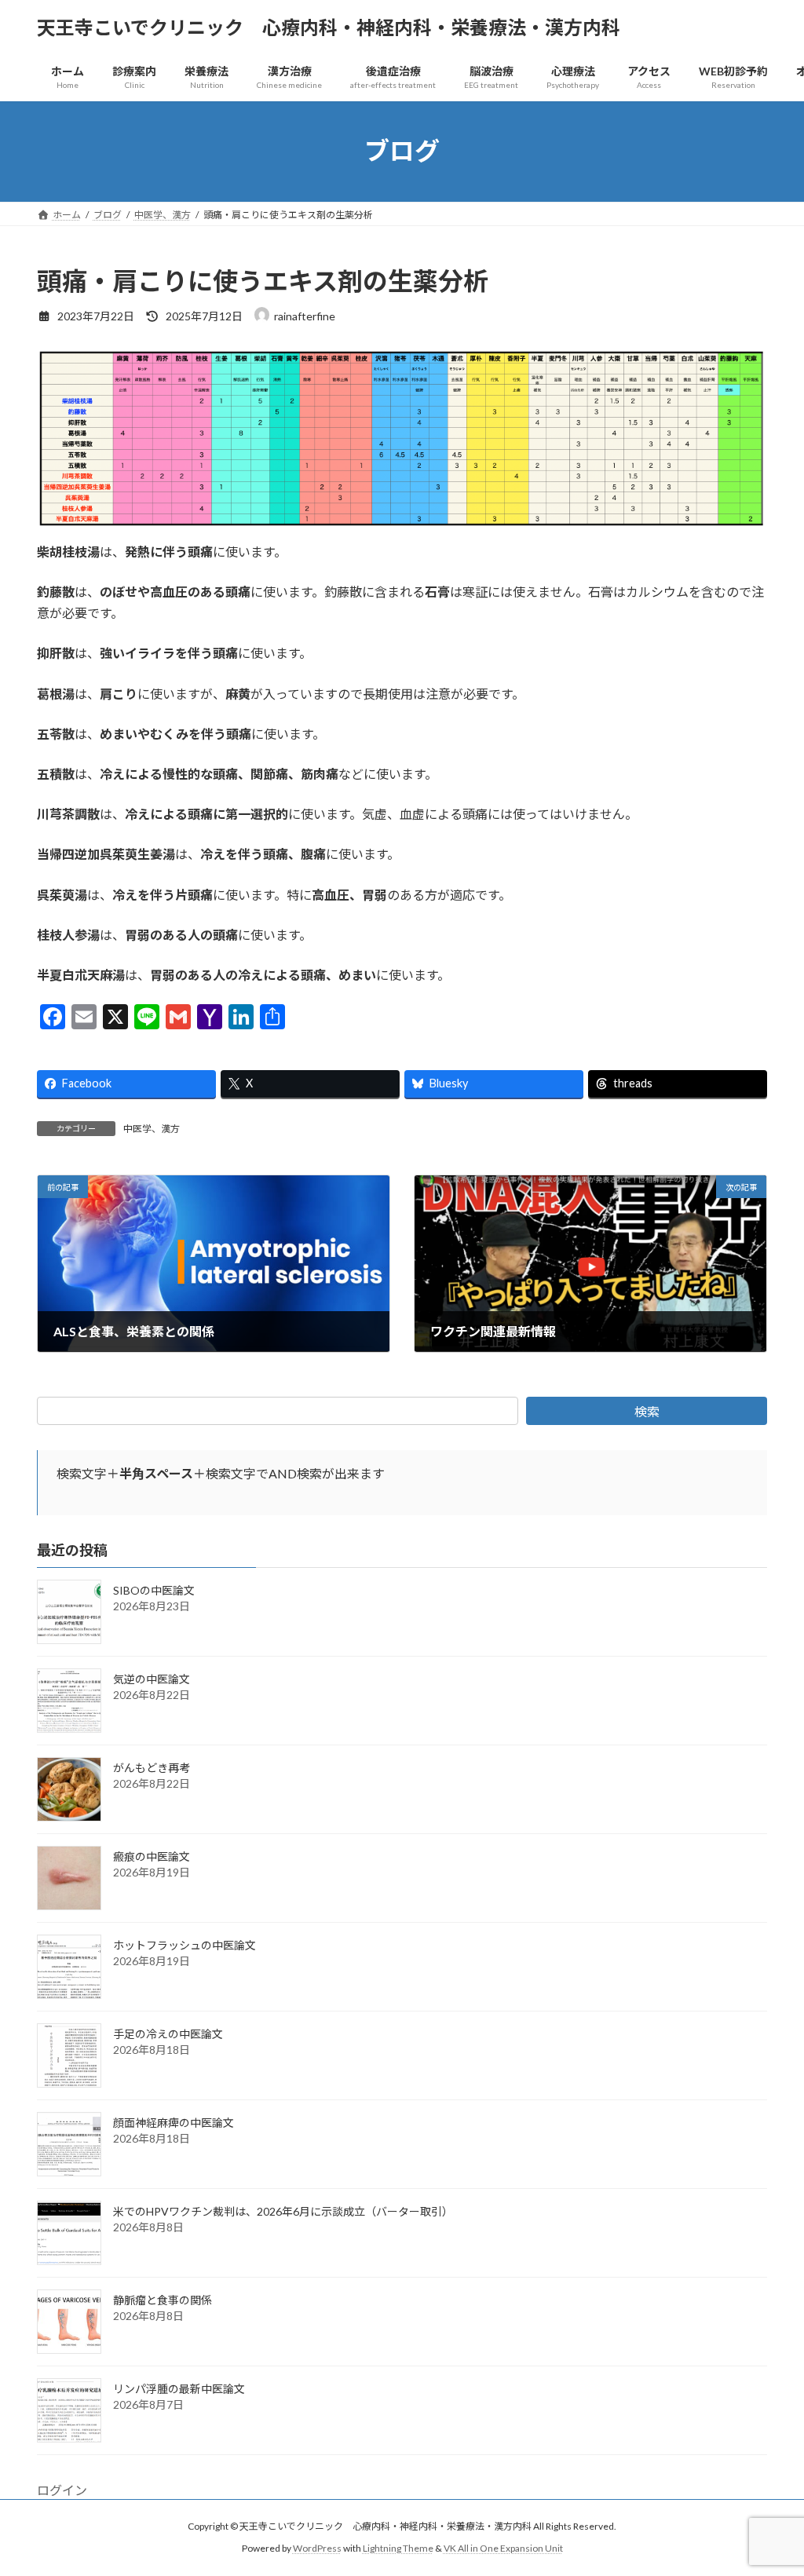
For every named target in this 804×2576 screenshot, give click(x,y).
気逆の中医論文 (152, 1679)
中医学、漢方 (152, 1129)
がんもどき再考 (152, 1768)
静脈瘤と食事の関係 (163, 2300)
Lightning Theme (398, 2549)
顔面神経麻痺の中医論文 (174, 2123)
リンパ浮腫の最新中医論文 (179, 2389)
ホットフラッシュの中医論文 (185, 1945)
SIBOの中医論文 (154, 1590)
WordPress (317, 2549)
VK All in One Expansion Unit (503, 2549)
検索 (647, 1411)
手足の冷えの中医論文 (168, 2034)
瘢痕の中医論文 (152, 1856)
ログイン (62, 2490)
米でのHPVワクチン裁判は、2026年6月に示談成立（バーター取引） (283, 2211)
